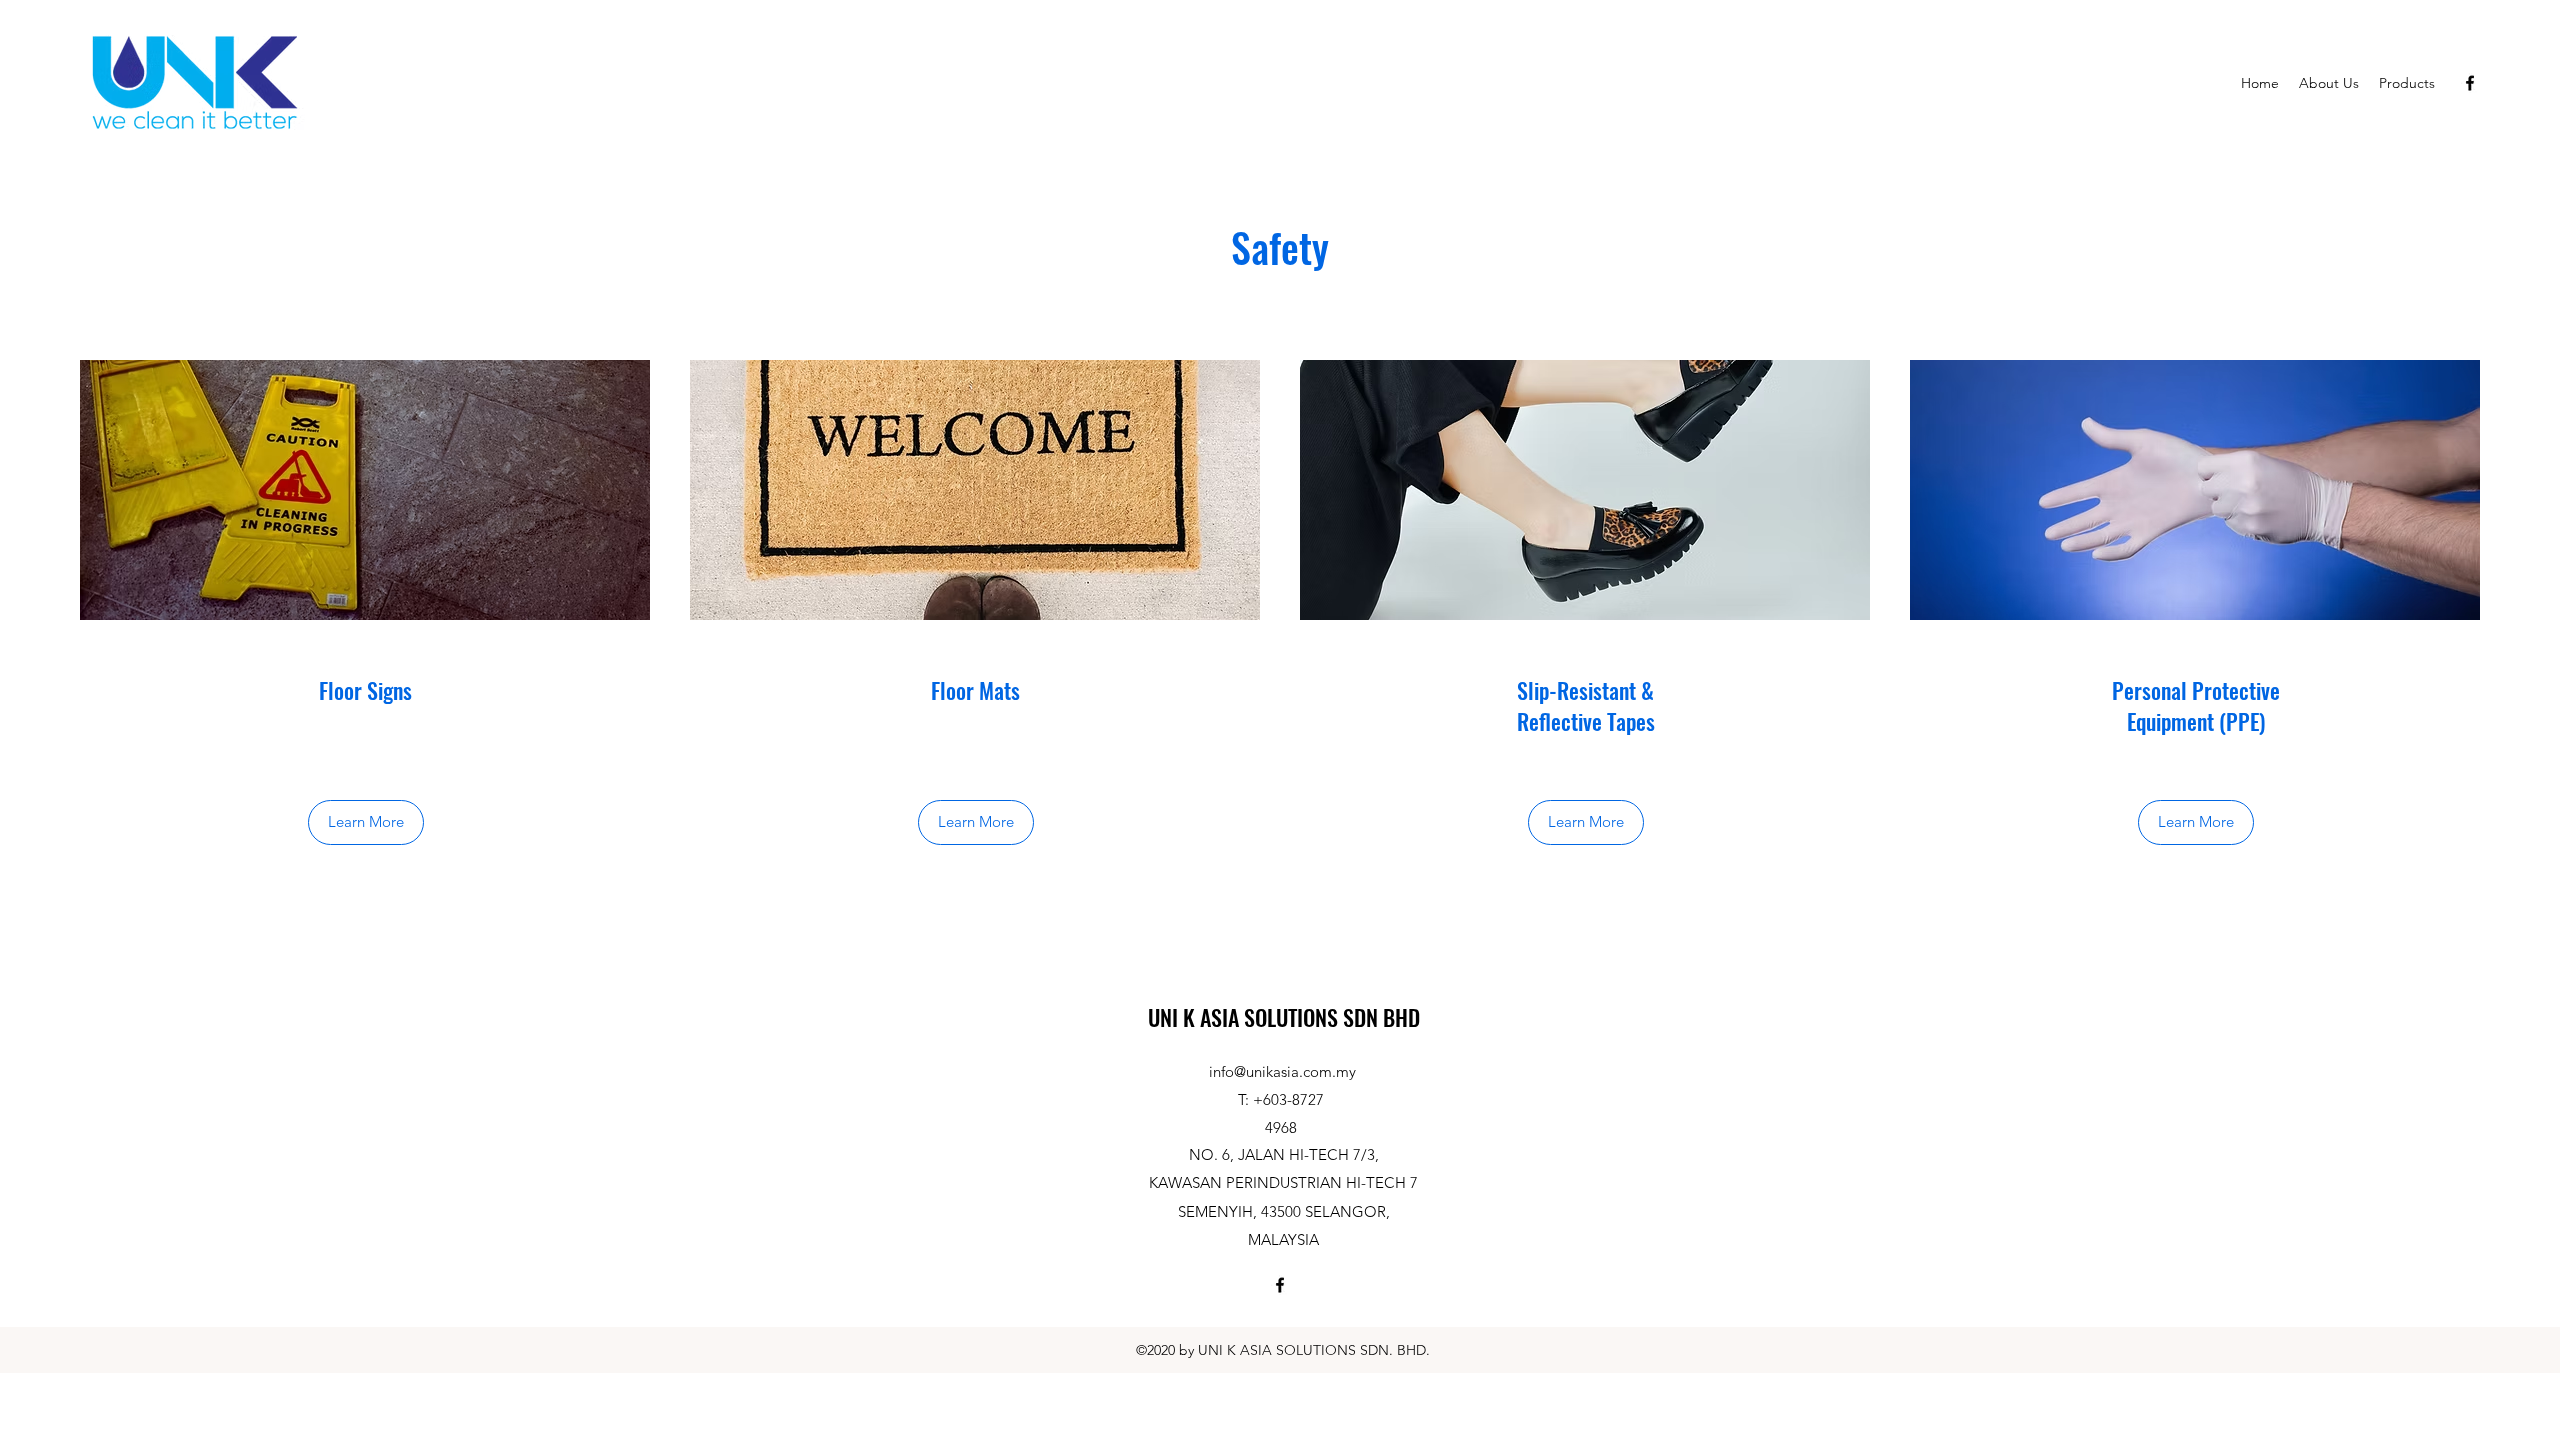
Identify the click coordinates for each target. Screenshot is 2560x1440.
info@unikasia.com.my (1282, 1071)
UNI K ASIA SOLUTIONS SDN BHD (1284, 1017)
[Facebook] (2470, 83)
